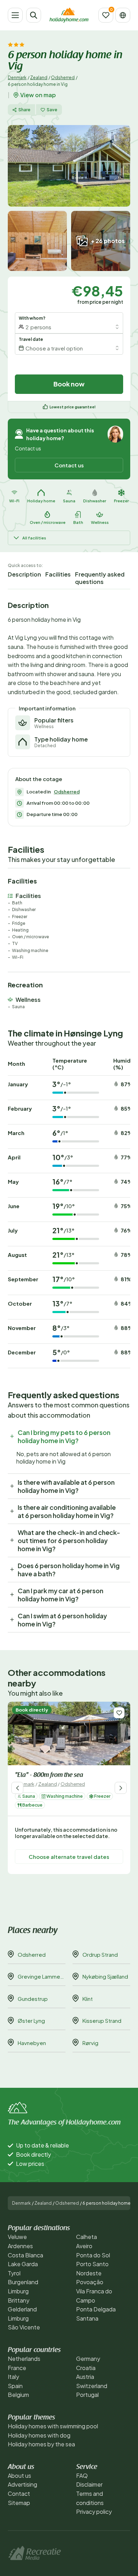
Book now (69, 384)
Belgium (18, 2395)
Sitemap (19, 2503)
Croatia (86, 2368)
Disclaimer (89, 2484)
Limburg (18, 2291)
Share (24, 110)
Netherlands (24, 2359)
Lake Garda (23, 2264)
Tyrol (14, 2273)
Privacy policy (94, 2512)
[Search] (34, 15)
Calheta (87, 2237)
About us (19, 2475)
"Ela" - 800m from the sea (49, 1776)
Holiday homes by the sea (41, 2444)
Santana (87, 2318)
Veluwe (17, 2237)
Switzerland (92, 2386)
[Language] (123, 15)
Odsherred (63, 78)
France (17, 2368)
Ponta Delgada (96, 2309)
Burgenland (23, 2282)
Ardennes (20, 2246)
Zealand (39, 78)
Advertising (22, 2484)
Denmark (17, 78)
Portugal (87, 2395)
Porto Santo (92, 2264)
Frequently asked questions (100, 578)
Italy (13, 2377)
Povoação (90, 2282)
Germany (88, 2359)
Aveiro (84, 2246)
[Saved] (106, 15)
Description (24, 574)
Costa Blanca (25, 2255)
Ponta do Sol (93, 2255)
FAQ (82, 2475)
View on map (38, 95)
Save (52, 110)
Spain (15, 2386)
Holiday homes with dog (39, 2435)
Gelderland (22, 2309)
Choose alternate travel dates (69, 1857)
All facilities (34, 538)
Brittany (19, 2300)
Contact (19, 2494)
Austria (85, 2377)
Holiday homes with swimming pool (53, 2426)
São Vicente (24, 2327)
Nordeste (89, 2273)
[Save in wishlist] (119, 1713)
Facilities (58, 574)
